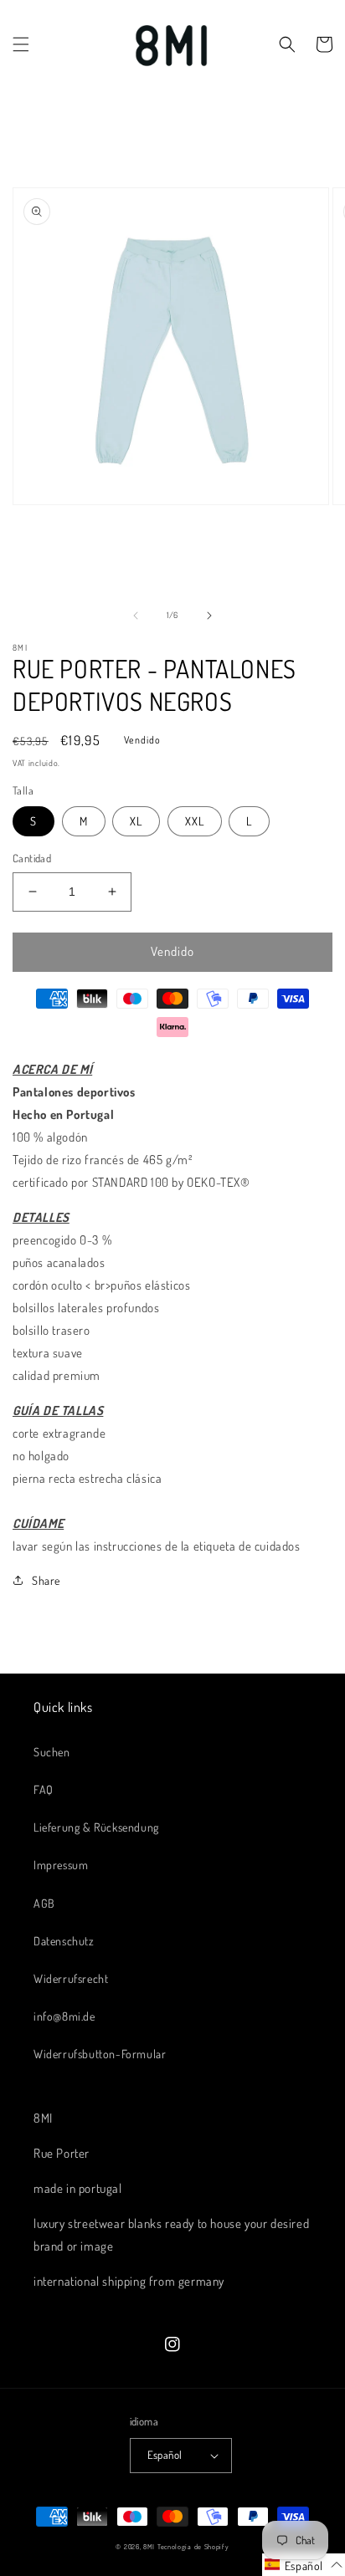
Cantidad (32, 858)
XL (136, 821)
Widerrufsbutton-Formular (100, 2054)
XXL (195, 821)
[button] (21, 44)
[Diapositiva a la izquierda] (136, 616)
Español (165, 2455)
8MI (149, 2546)
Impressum (61, 1865)
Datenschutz (64, 1941)
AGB (44, 1903)
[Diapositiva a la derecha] (209, 616)
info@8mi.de (64, 2016)
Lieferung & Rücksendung (96, 1827)
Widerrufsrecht (71, 1978)
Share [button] (46, 1580)
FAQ (44, 1789)
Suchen (52, 1752)
